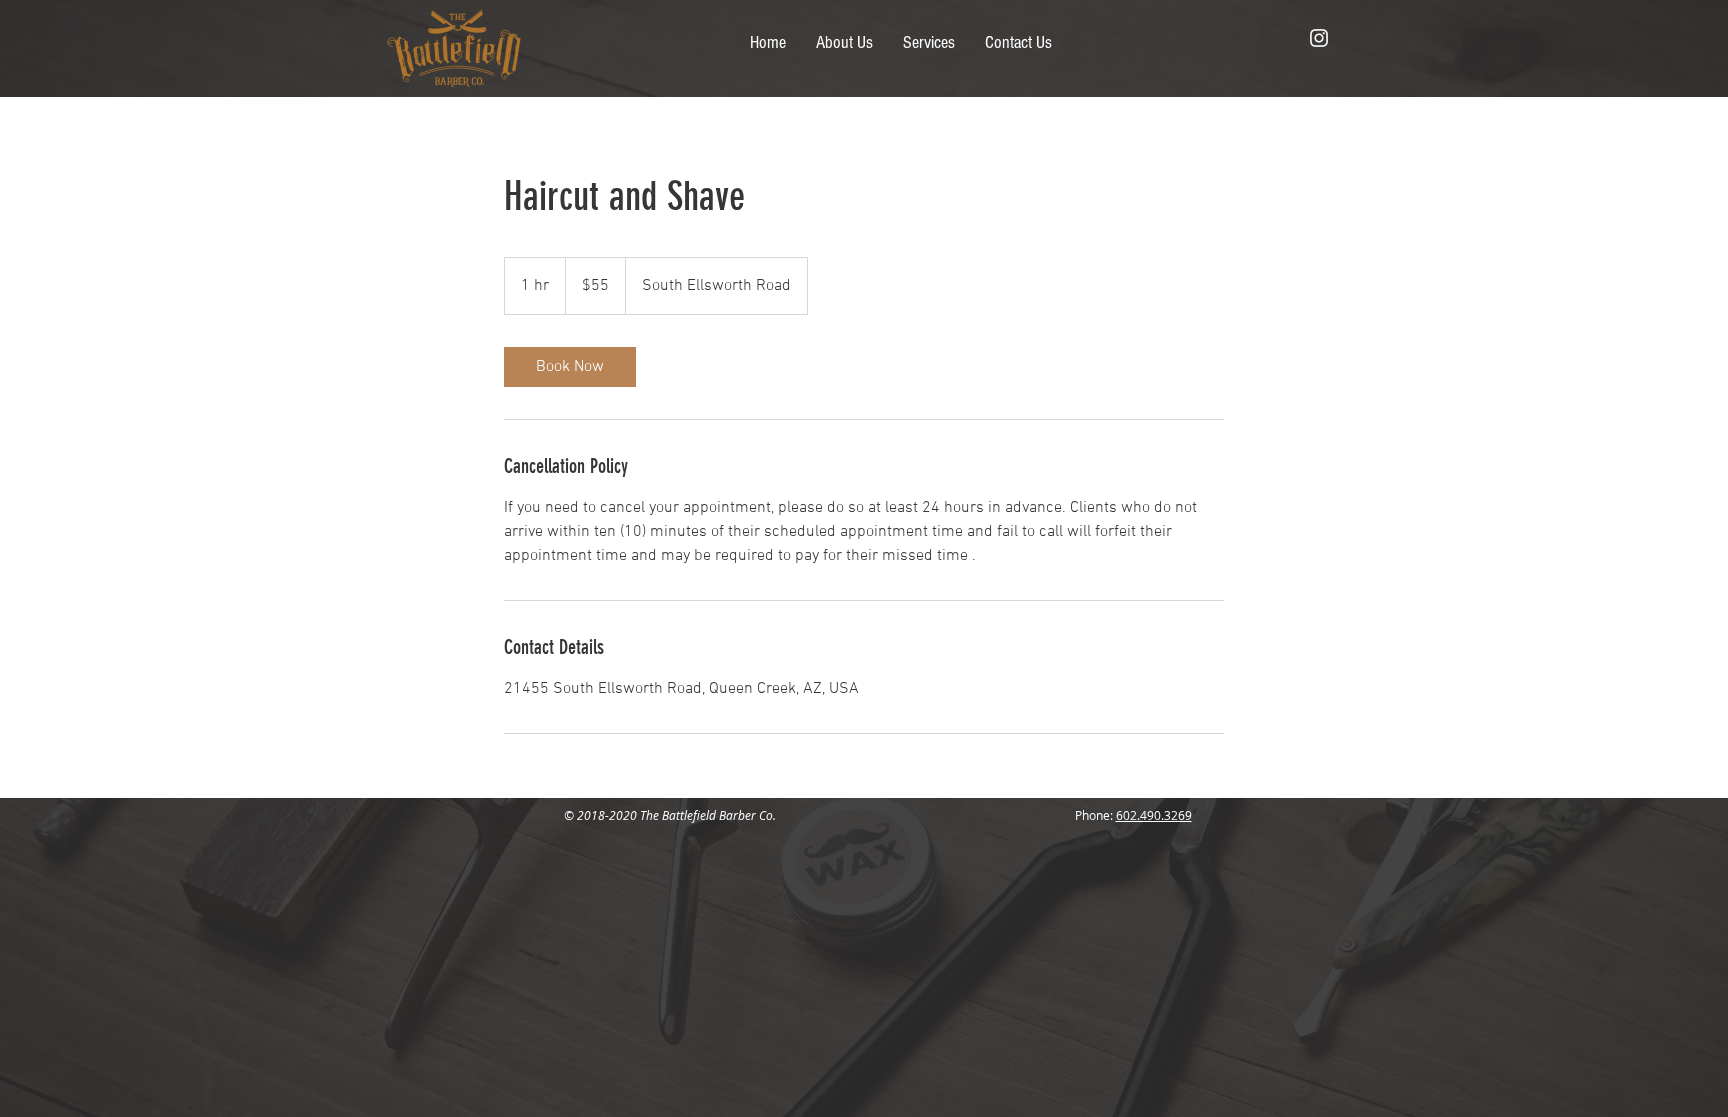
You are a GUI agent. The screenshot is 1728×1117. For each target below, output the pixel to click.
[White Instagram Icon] (1319, 38)
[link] (570, 367)
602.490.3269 (1154, 815)
